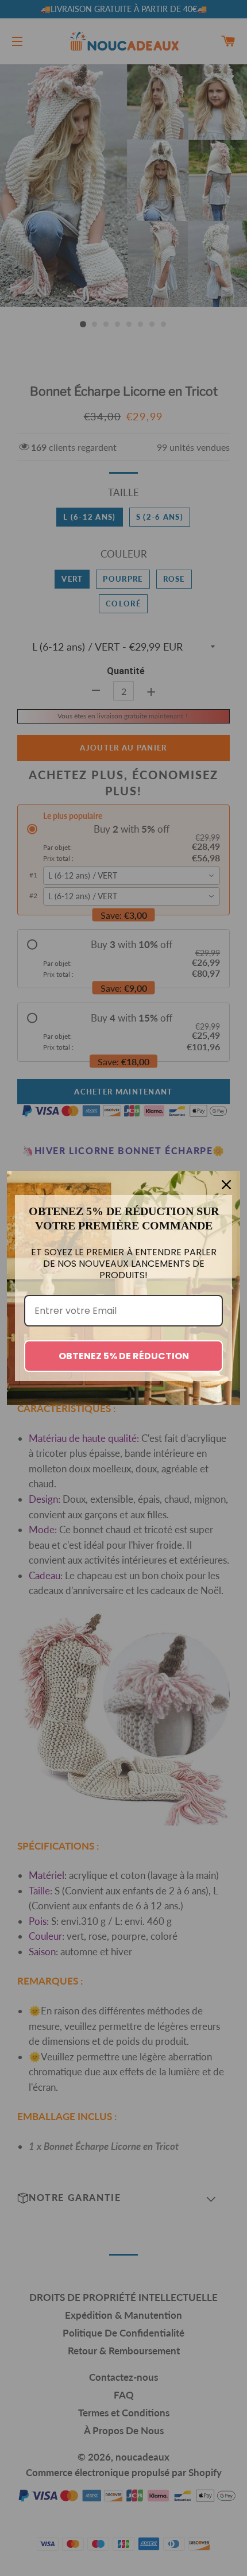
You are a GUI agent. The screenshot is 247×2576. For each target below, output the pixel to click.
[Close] (226, 1185)
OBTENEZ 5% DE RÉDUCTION (124, 1356)
